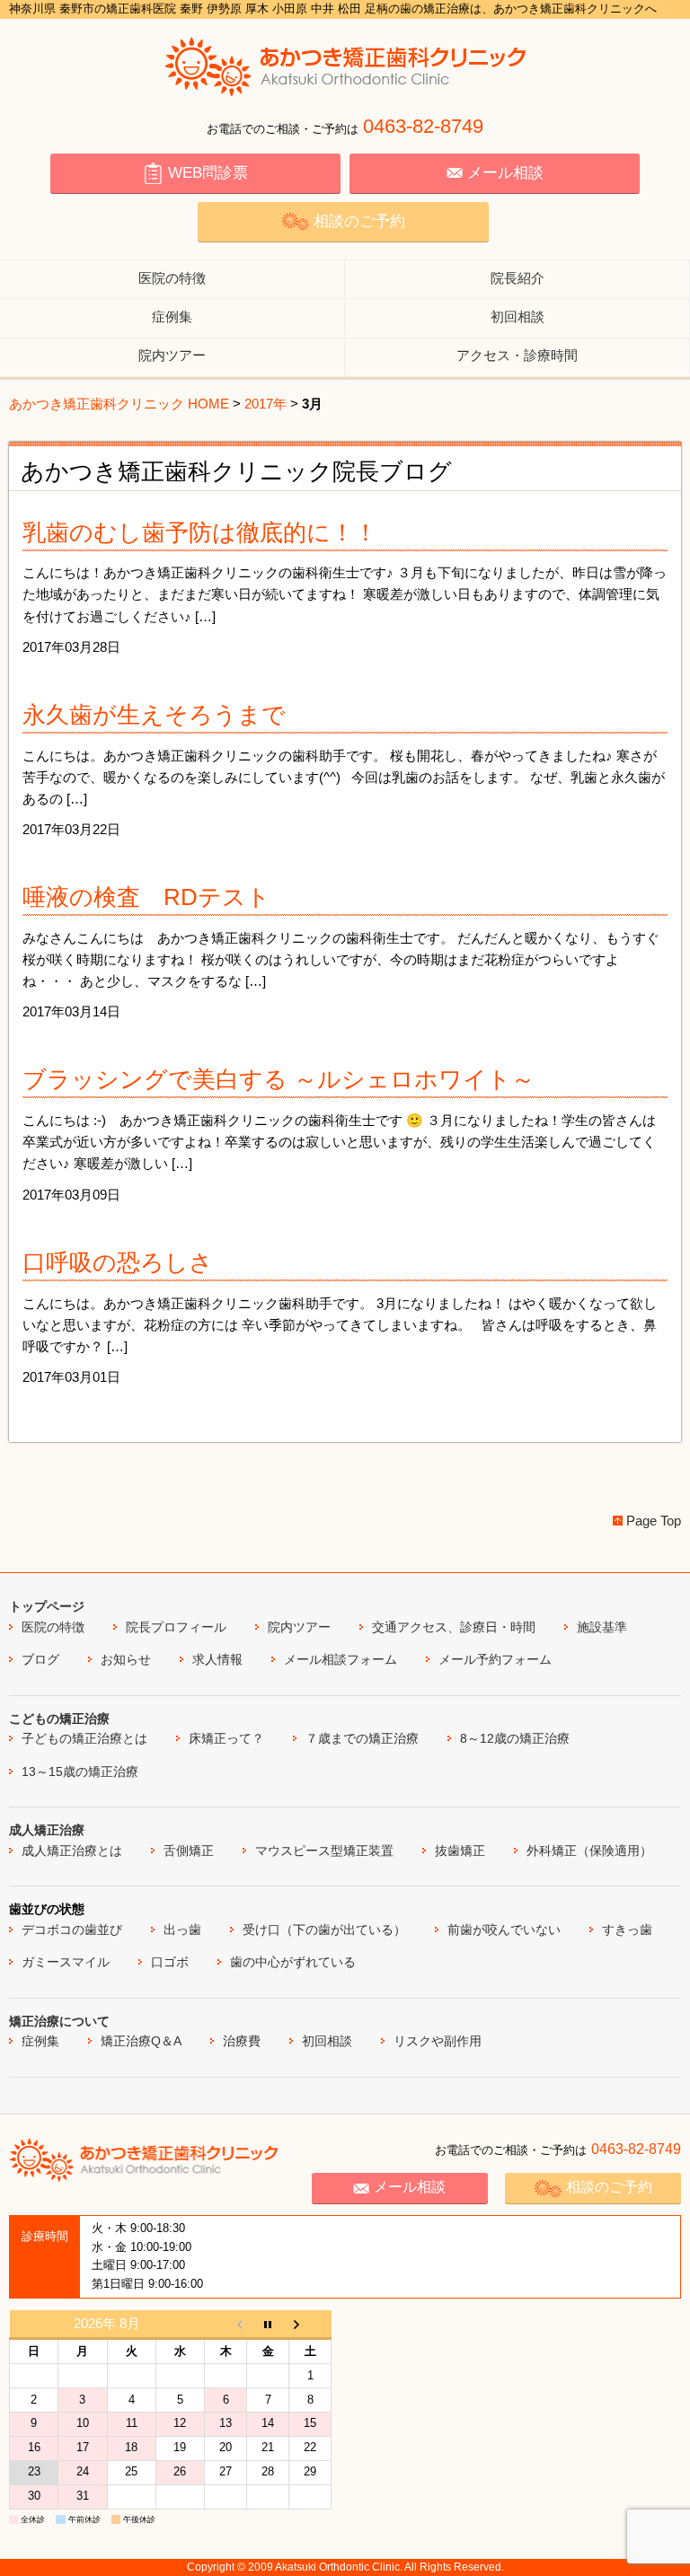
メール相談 (505, 173)
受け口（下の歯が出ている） (324, 1930)
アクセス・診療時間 (517, 355)
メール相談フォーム (341, 1659)
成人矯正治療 (47, 1830)
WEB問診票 (208, 173)
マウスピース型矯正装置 (324, 1851)
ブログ (40, 1659)
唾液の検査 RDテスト (146, 897)
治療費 (242, 2041)
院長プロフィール (176, 1627)
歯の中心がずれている (293, 1962)
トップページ (47, 1606)
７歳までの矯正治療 (362, 1738)
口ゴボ (170, 1962)
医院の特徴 (172, 278)
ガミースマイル (66, 1962)
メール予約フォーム (495, 1659)
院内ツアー (172, 355)
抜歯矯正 (460, 1851)
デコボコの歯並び (72, 1930)
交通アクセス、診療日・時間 (454, 1627)
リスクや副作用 (438, 2041)
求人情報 (217, 1659)
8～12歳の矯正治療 (515, 1738)
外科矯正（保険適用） (589, 1851)
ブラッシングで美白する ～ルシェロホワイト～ (279, 1079)
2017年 (265, 404)
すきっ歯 (627, 1930)
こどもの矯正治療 (59, 1719)
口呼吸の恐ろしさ (118, 1262)
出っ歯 (182, 1930)
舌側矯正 (189, 1851)
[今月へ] (268, 2325)
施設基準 (602, 1627)
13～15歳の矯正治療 (80, 1772)
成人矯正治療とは (72, 1851)
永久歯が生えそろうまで (154, 715)
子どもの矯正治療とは (84, 1738)
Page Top (654, 1521)
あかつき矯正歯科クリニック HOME (119, 404)
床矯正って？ (226, 1738)
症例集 (172, 317)
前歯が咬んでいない (504, 1930)
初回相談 (517, 317)
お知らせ (126, 1659)
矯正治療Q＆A (141, 2041)
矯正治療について (59, 2021)
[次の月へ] (310, 2325)
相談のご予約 (359, 221)
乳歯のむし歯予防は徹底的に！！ (200, 532)
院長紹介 (517, 278)
